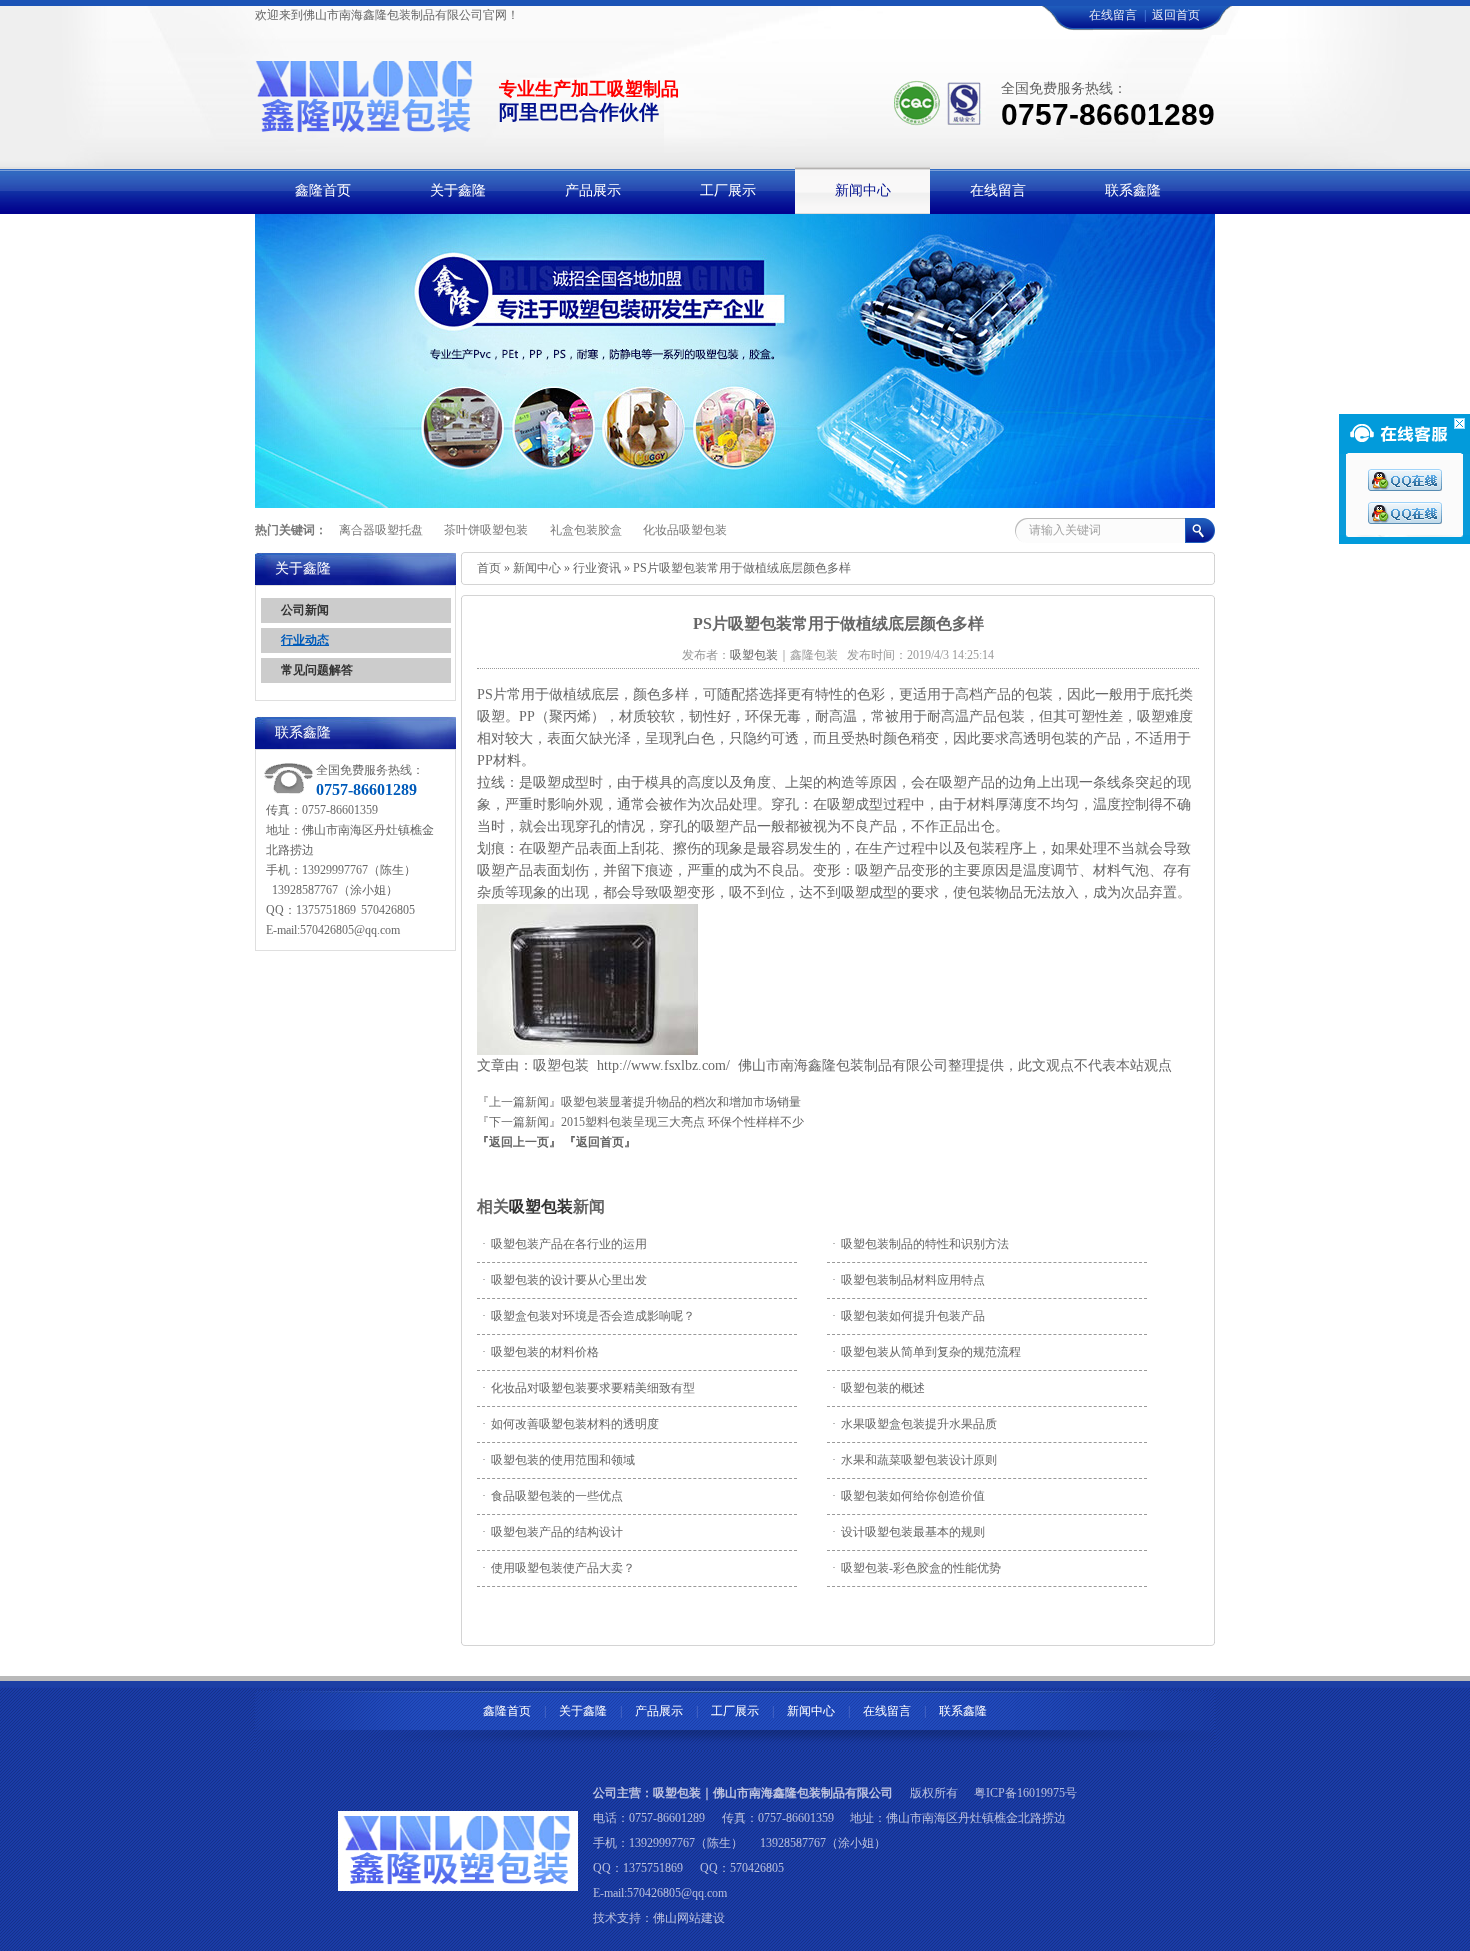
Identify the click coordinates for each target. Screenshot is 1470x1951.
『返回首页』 (600, 1142)
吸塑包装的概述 (878, 1388)
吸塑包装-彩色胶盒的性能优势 (916, 1568)
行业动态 (305, 640)
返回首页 (1176, 15)
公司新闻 (305, 610)
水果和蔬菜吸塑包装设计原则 (914, 1460)
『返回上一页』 (519, 1142)
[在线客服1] (1405, 487)
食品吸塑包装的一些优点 (552, 1496)
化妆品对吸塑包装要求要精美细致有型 (588, 1388)
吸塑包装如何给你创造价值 (908, 1496)
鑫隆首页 (507, 1711)
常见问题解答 (317, 670)
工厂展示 (735, 1711)
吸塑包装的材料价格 (540, 1352)
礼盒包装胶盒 (586, 530)
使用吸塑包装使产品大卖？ (558, 1568)
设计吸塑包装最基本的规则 (908, 1532)
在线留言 (1113, 15)
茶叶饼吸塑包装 (486, 530)
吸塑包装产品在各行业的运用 (564, 1244)
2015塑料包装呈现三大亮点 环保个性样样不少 (682, 1122)
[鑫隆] (365, 123)
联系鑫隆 (963, 1711)
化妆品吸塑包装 (685, 530)
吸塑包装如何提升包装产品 (908, 1316)
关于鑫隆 (583, 1711)
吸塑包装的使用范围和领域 (558, 1460)
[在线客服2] (1405, 520)
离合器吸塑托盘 (381, 530)
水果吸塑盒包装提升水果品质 (914, 1424)
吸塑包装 (541, 1206)
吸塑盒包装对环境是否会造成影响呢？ (588, 1316)
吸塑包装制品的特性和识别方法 (920, 1244)
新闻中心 (537, 568)
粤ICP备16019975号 (1025, 1793)
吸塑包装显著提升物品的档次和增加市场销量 (681, 1102)
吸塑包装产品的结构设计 (552, 1532)
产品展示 (659, 1711)
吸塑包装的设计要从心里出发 (564, 1280)
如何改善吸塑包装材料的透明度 (570, 1424)
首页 (489, 568)
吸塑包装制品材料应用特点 (908, 1280)
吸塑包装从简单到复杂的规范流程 (926, 1352)
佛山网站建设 (689, 1918)
